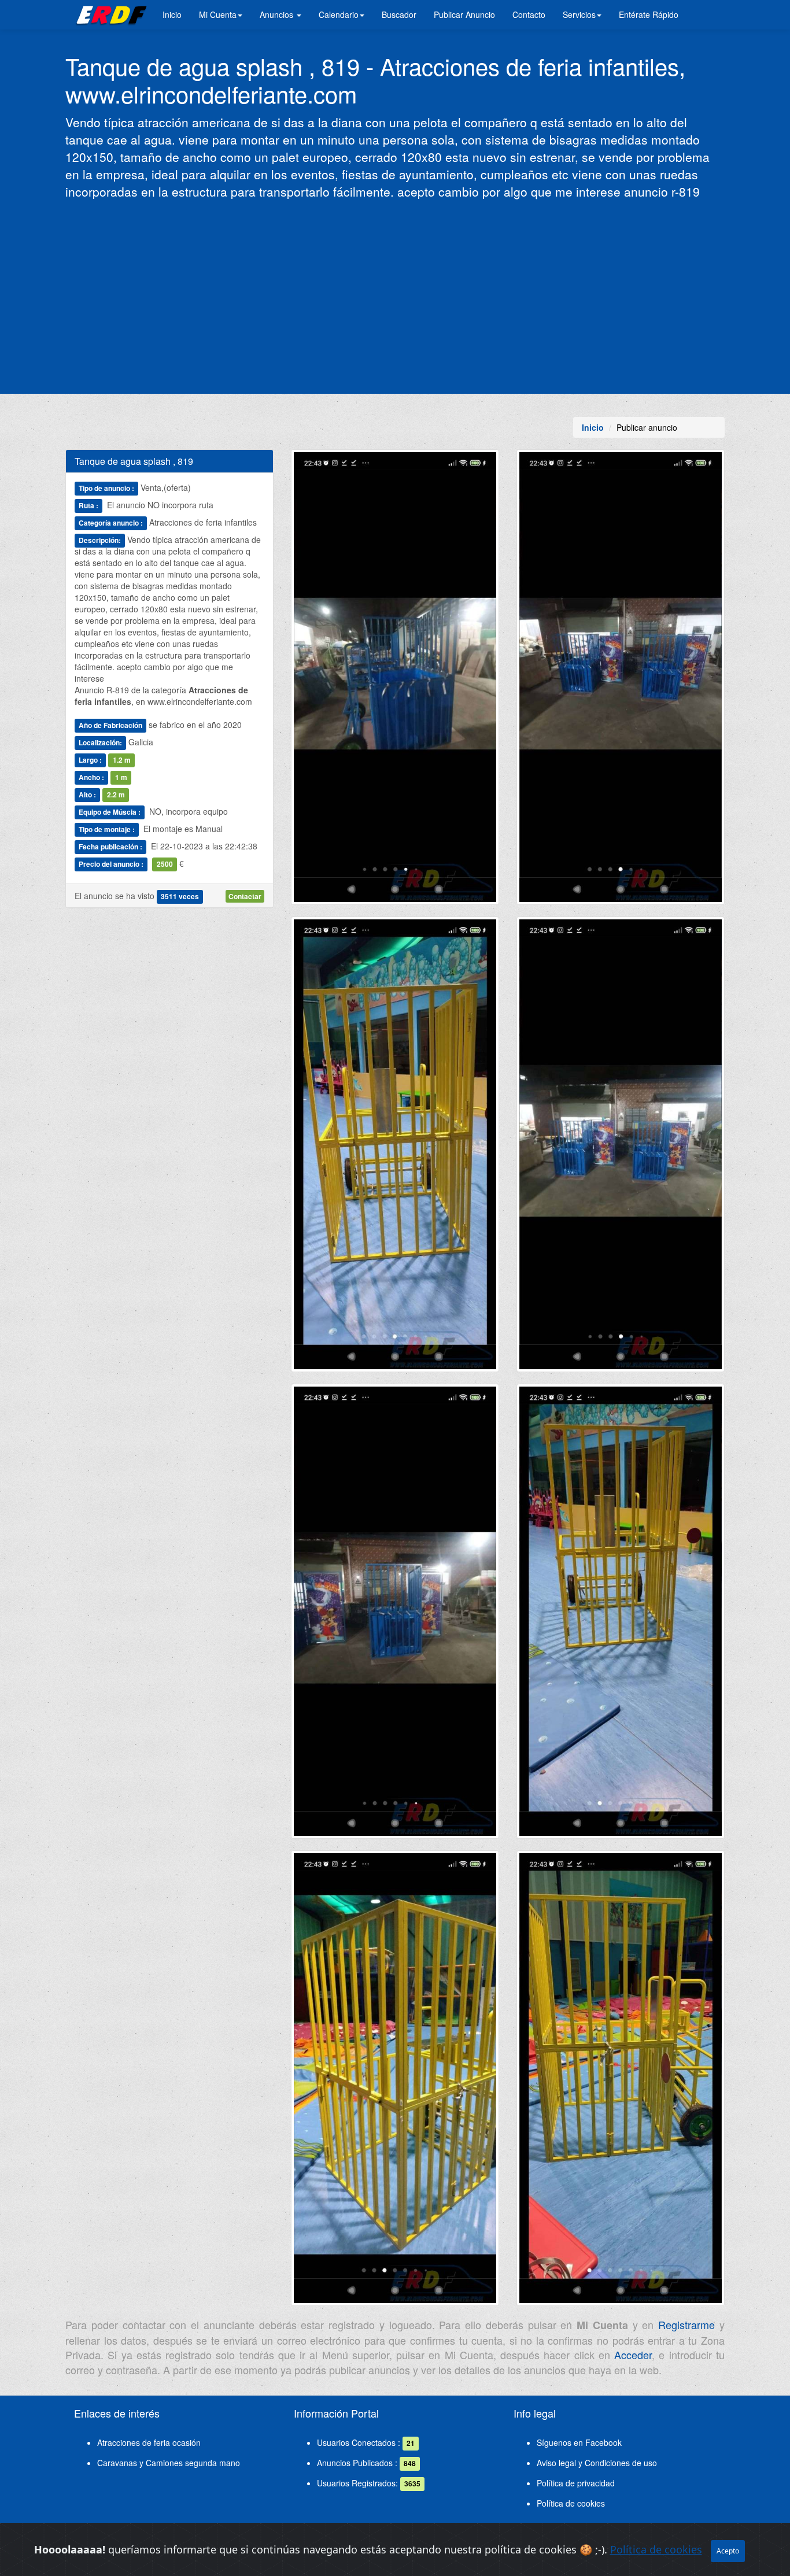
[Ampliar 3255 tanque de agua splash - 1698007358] (621, 2083)
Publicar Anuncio (464, 14)
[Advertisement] (395, 295)
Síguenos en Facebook (579, 2442)
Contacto (529, 14)
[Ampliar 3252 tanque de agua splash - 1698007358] (395, 1616)
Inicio (172, 14)
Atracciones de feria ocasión (149, 2442)
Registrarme (686, 2324)
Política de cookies (571, 2503)
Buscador (399, 14)
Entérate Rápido (649, 14)
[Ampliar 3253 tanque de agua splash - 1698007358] (621, 1616)
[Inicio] (110, 14)
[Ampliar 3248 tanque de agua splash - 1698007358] (395, 682)
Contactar (245, 896)
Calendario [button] (339, 14)
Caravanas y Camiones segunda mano (169, 2463)
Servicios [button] (579, 14)
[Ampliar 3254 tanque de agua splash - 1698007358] (395, 2083)
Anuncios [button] (278, 14)
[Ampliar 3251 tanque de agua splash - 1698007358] (621, 1148)
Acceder (633, 2355)
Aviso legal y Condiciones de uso (597, 2463)
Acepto (728, 2551)
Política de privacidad (576, 2483)
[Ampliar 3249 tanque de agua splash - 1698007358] (621, 682)
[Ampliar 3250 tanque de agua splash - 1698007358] (395, 1148)
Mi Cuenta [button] (218, 14)
